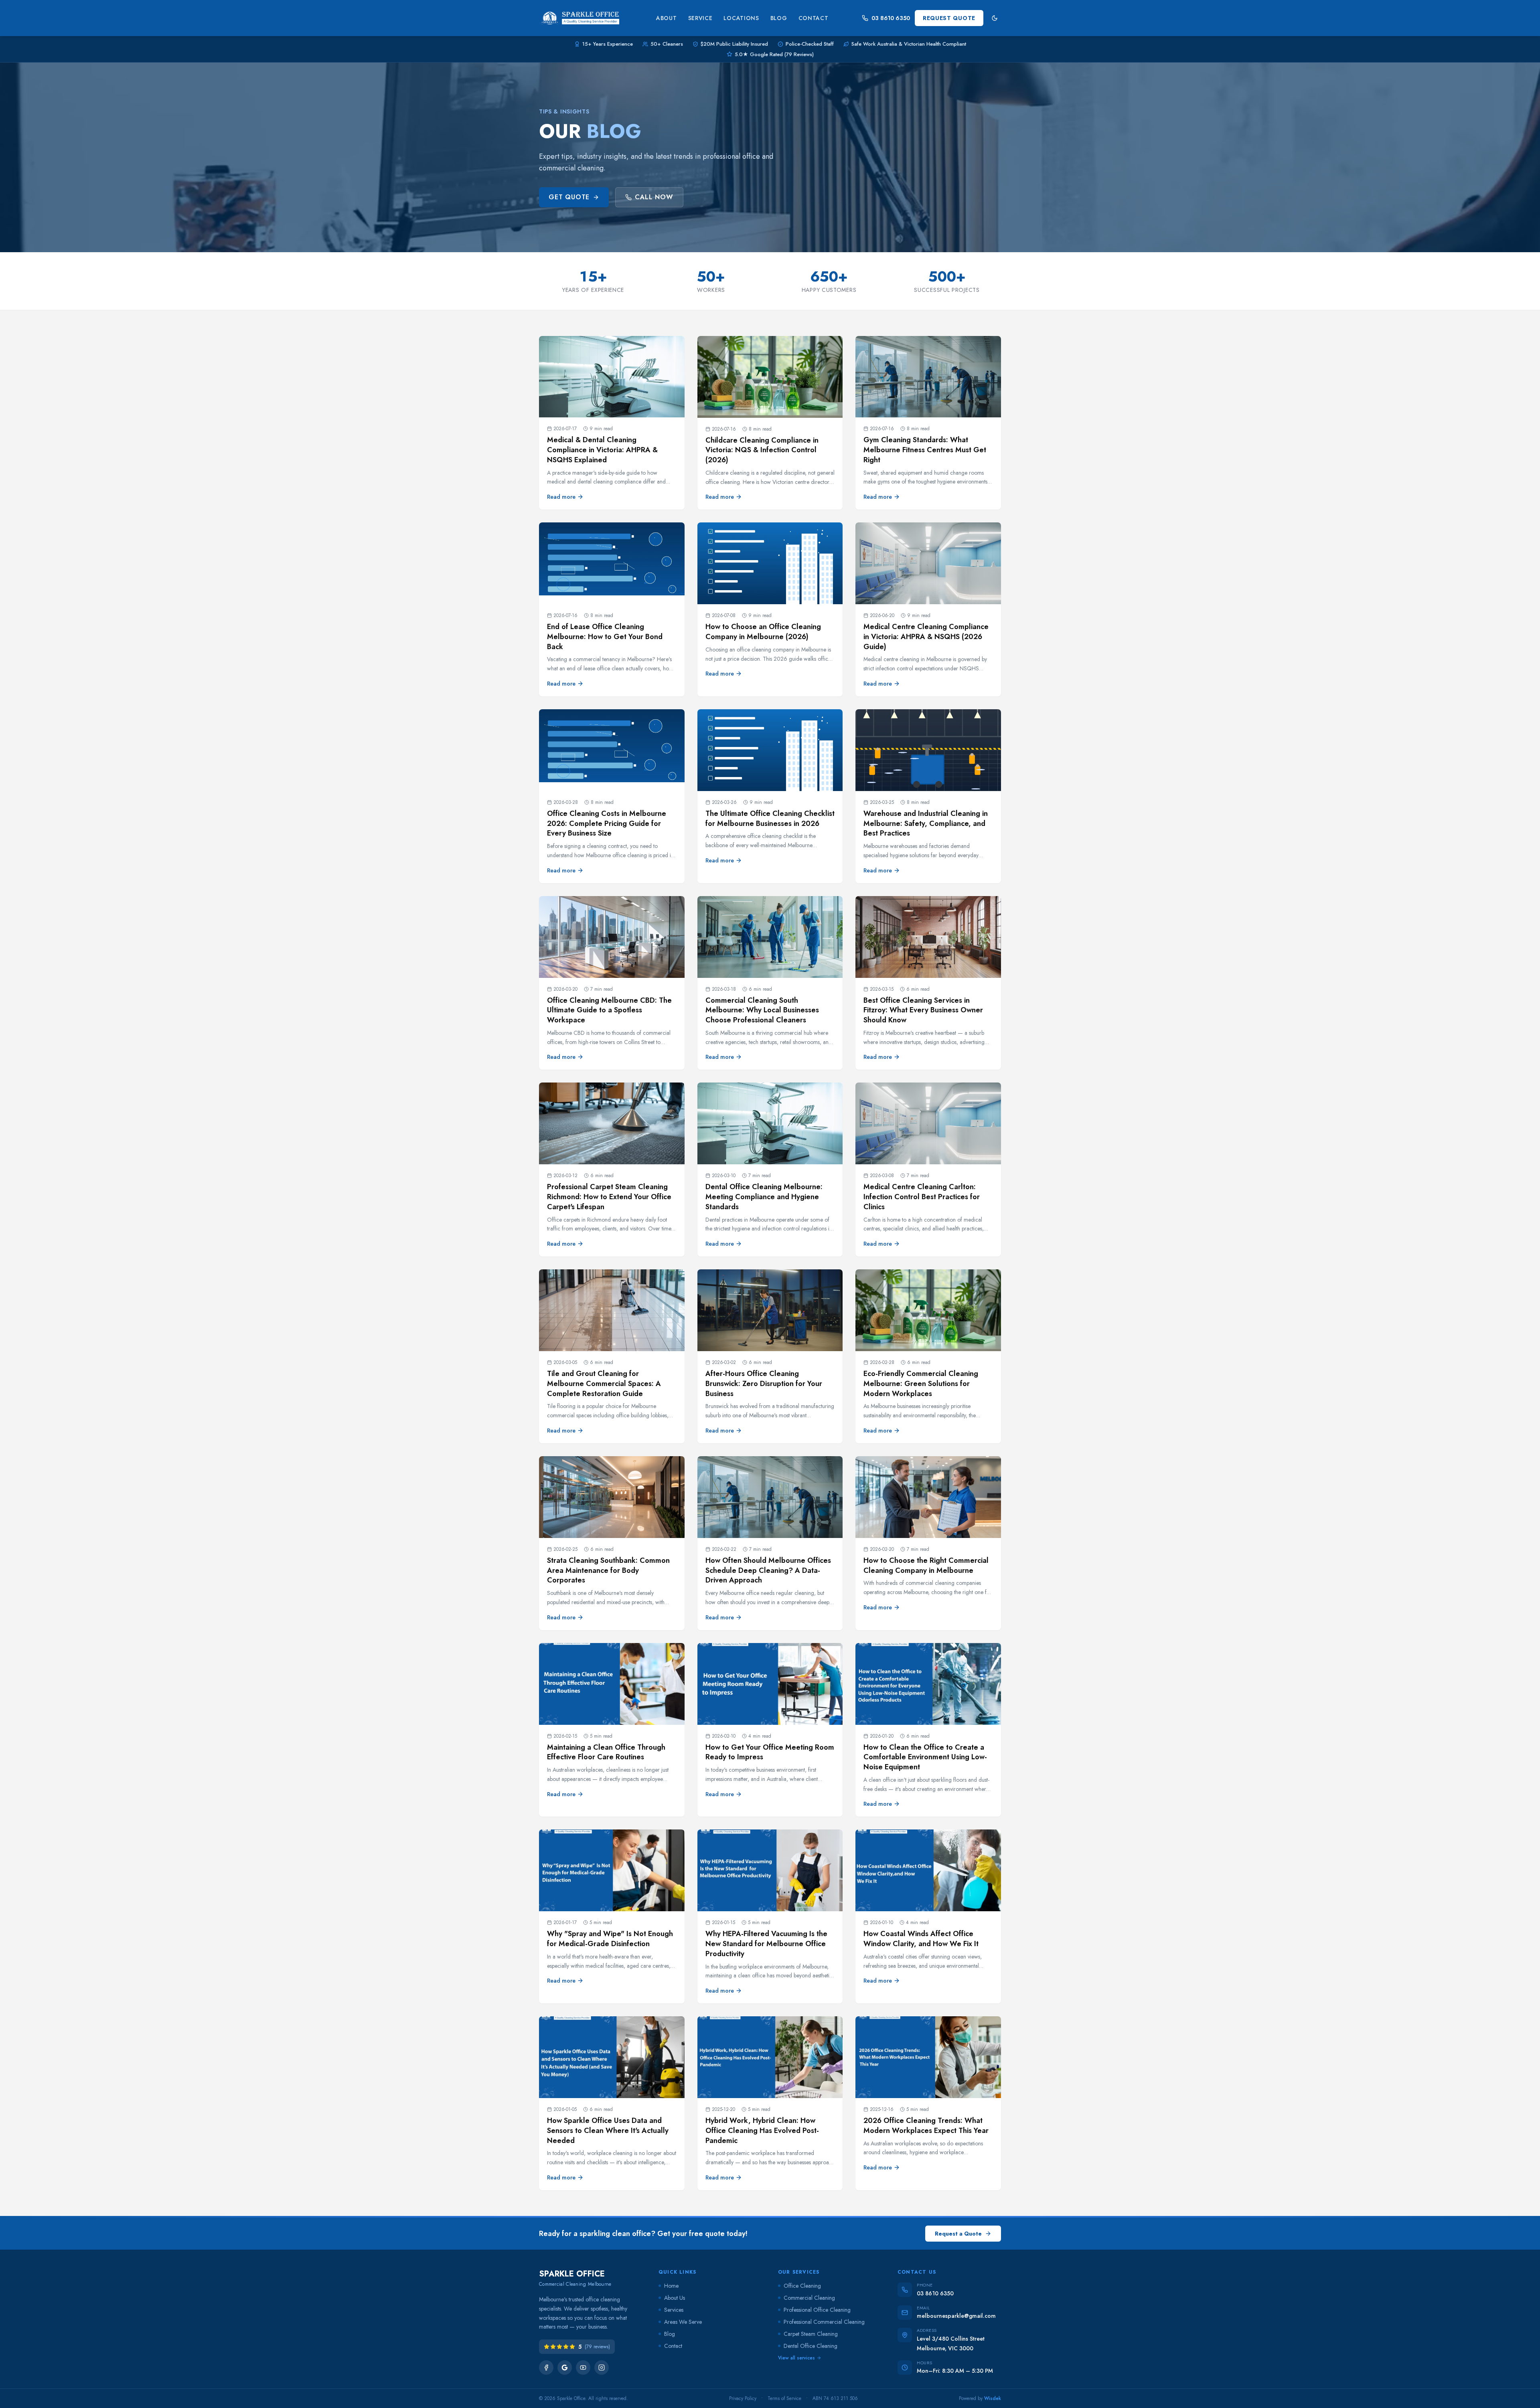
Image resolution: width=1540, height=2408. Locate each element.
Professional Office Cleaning (817, 2310)
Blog (779, 18)
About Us (675, 2298)
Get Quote (569, 197)
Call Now (654, 197)
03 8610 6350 (891, 18)
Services (674, 2310)
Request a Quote (958, 2234)
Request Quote (949, 18)
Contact (814, 18)
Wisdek (993, 2398)
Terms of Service (784, 2398)
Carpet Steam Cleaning (811, 2334)
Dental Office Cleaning (811, 2346)
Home (671, 2286)
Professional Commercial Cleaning (824, 2322)
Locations (741, 18)
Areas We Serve (683, 2322)
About (667, 18)
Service (700, 18)
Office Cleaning (802, 2286)
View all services (796, 2358)
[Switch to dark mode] (995, 18)
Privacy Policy (743, 2398)
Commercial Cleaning (809, 2298)
